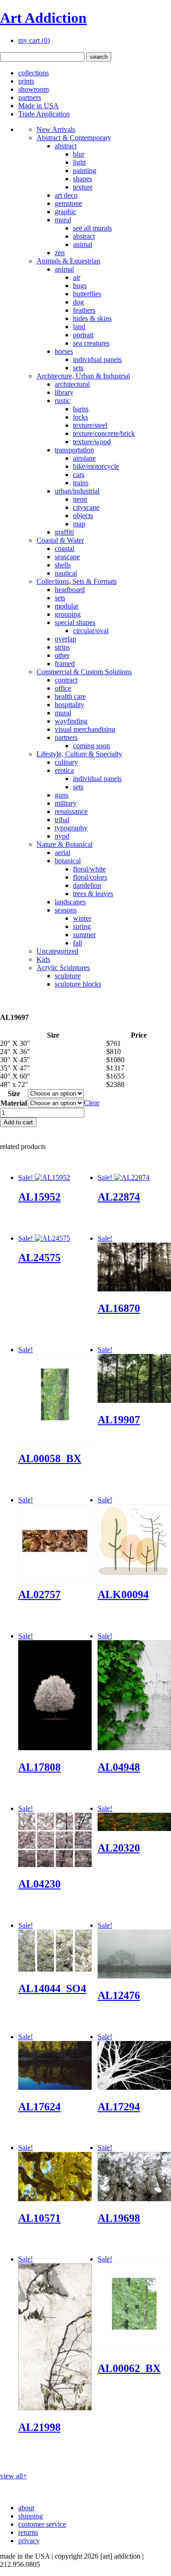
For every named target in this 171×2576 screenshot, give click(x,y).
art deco (66, 195)
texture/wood (92, 442)
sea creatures (91, 343)
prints (26, 81)
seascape (67, 557)
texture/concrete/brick (104, 433)
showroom (34, 89)
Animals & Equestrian (68, 261)
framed (65, 664)
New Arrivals (56, 129)
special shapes (75, 622)
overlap (65, 639)
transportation (74, 450)
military (66, 803)
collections (34, 73)
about (26, 2508)
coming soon (91, 746)
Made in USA (39, 106)
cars (79, 475)
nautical (66, 573)
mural (63, 220)
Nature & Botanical (65, 844)
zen (60, 253)
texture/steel (90, 425)
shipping (31, 2516)
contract (66, 680)
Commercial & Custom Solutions (84, 672)
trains (81, 483)
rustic (62, 401)
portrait (83, 335)
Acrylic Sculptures (63, 968)
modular (67, 606)
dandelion (87, 885)
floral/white (89, 869)
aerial (62, 853)
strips (62, 647)
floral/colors (90, 877)
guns (62, 795)
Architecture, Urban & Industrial (83, 376)
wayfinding (71, 721)
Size (14, 1094)
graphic (65, 212)
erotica (64, 770)
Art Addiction (43, 18)
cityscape (86, 507)
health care (70, 696)
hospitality (70, 705)
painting (85, 171)
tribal (62, 820)
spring (82, 926)
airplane (84, 458)
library (64, 392)
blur (79, 154)
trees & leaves (93, 894)
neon (80, 499)
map (79, 524)
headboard (70, 590)
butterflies (87, 294)
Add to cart (18, 1122)
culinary (66, 762)
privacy (29, 2541)
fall (78, 943)
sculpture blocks (78, 984)
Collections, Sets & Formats (77, 581)
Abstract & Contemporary (74, 138)
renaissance (71, 811)
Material (14, 1103)
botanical (68, 861)
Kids (43, 959)
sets (78, 368)
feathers (84, 310)
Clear (92, 1103)
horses (64, 351)
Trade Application (44, 114)
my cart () (34, 40)
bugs (80, 286)
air (77, 277)
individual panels (97, 359)
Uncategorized (57, 951)
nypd (62, 836)
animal (83, 244)
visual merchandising (85, 729)
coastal (65, 548)
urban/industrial (77, 491)
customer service (42, 2524)
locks (80, 417)
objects (83, 516)
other (62, 655)
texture (83, 187)
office (63, 688)
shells (63, 565)
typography (71, 828)
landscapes (70, 902)
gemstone (68, 203)
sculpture (68, 976)
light (79, 162)
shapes (83, 179)
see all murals (92, 228)
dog (78, 302)
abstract (66, 146)
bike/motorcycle (96, 466)
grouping (68, 614)
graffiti (64, 532)
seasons (66, 910)
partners (30, 97)
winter (82, 918)
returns (28, 2532)
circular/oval (91, 631)
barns (81, 409)
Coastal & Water (60, 540)
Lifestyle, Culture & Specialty (79, 754)
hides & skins (92, 318)
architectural (72, 384)
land (79, 327)
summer (84, 935)
